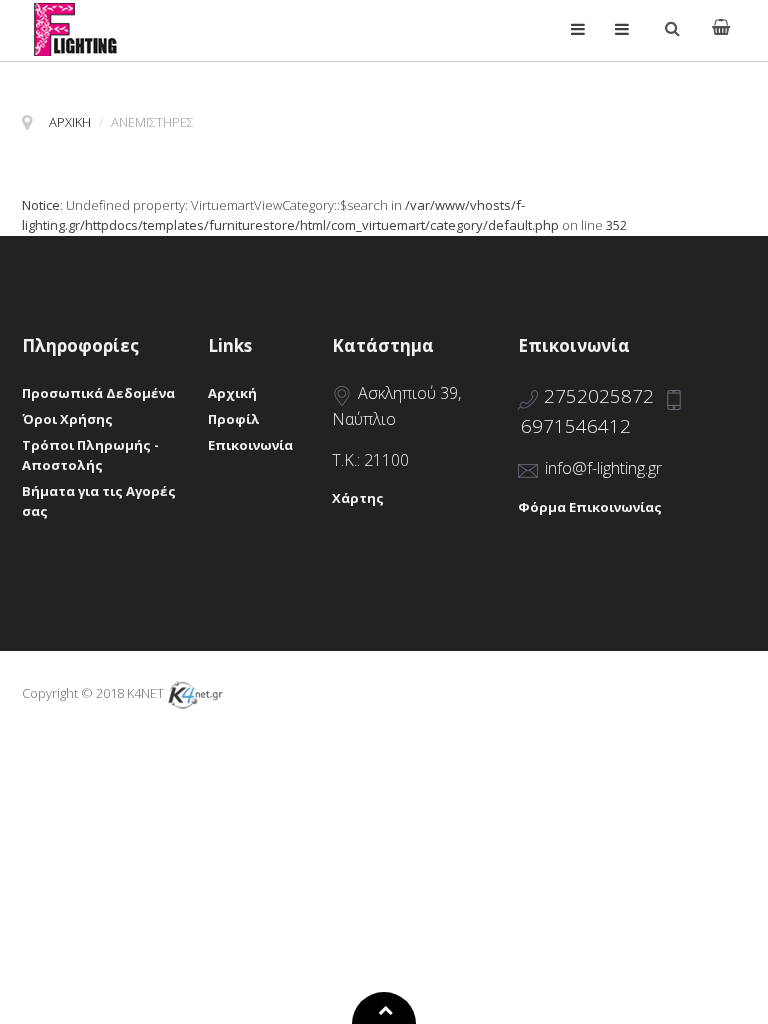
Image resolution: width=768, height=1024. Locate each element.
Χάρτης (358, 498)
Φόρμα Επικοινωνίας (590, 507)
